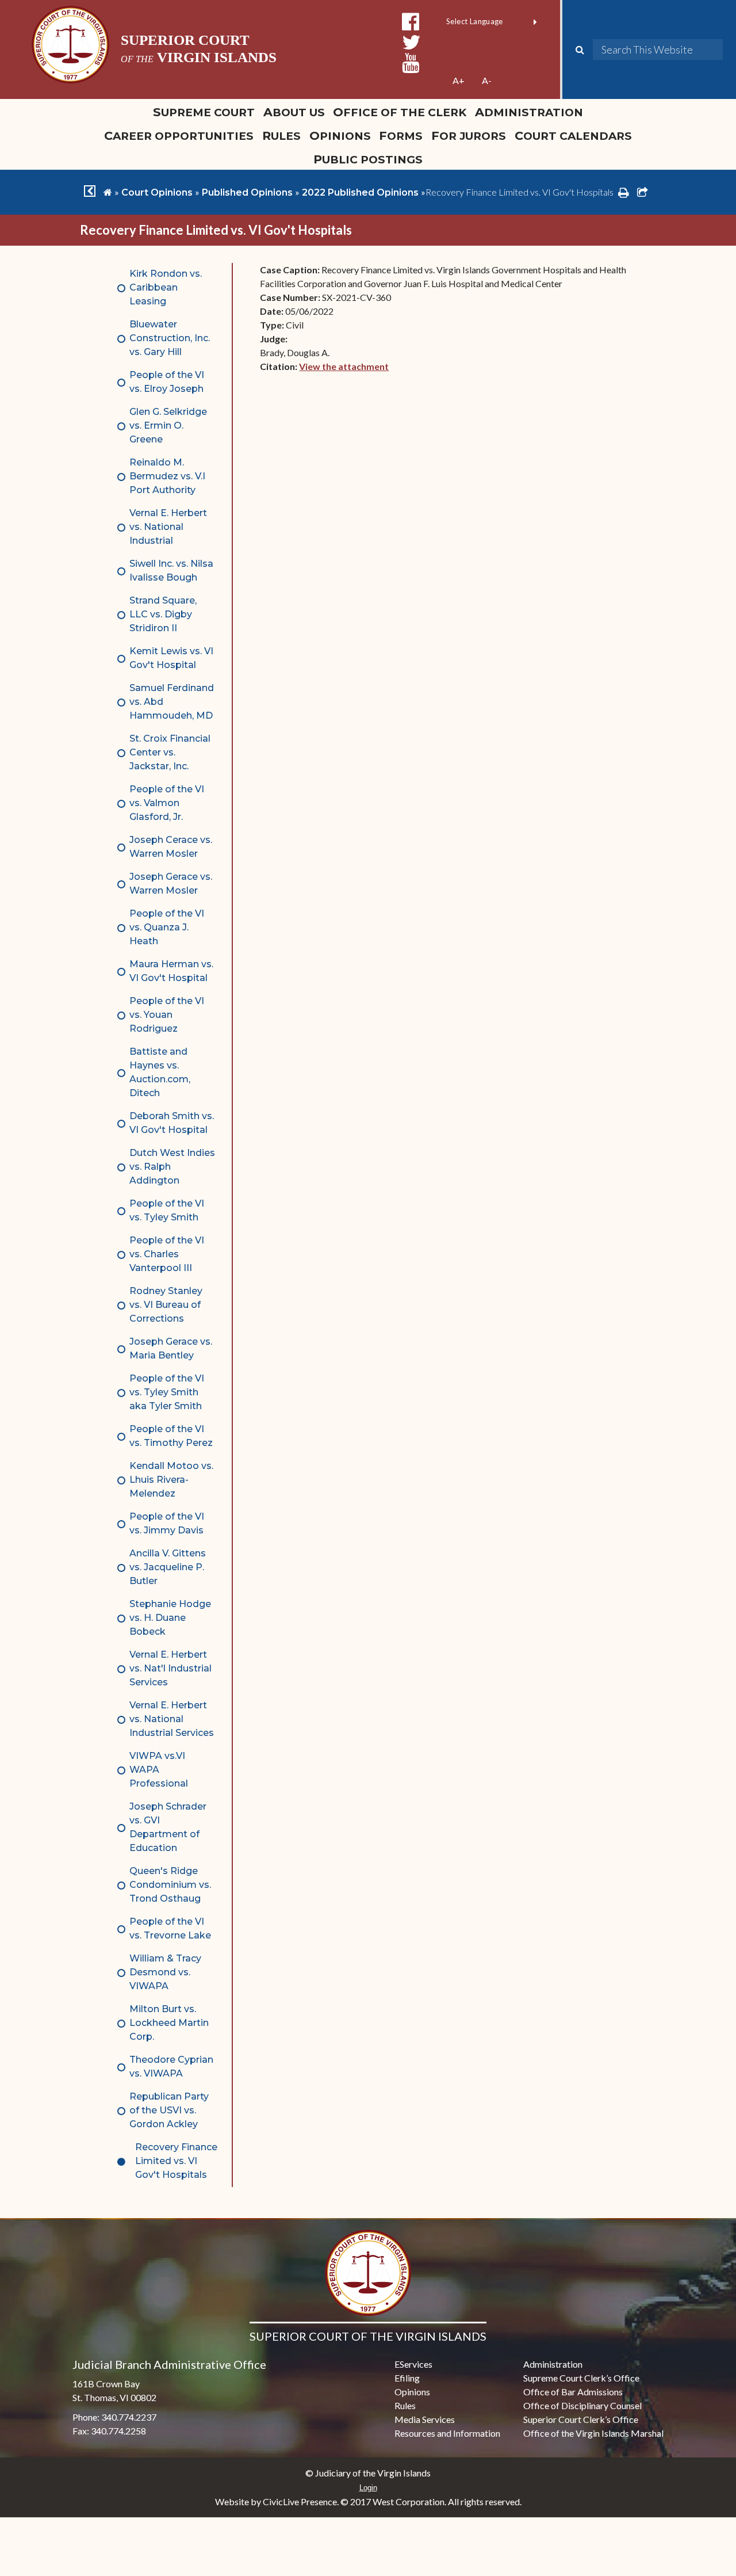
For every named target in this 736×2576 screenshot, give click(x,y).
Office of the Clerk (400, 112)
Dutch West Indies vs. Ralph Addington (172, 1167)
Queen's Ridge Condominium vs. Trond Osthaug (170, 1885)
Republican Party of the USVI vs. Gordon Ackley (169, 2110)
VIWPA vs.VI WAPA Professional (159, 1770)
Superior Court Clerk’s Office (581, 2419)
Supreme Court (204, 112)
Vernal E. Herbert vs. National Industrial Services (172, 1719)
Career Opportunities (179, 136)
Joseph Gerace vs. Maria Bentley (171, 1348)
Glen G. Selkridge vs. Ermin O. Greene (168, 425)
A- (487, 80)
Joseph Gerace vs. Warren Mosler (171, 884)
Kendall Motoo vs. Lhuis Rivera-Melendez (171, 1480)
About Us (294, 112)
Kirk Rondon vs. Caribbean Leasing (166, 287)
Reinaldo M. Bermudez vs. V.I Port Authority (167, 476)
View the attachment (344, 366)
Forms (401, 136)
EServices (413, 2364)
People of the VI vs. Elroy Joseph (167, 382)
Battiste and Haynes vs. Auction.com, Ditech (160, 1072)
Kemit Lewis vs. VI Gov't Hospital (171, 658)
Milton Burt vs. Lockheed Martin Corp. (169, 2023)
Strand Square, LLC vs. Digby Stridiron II (163, 614)
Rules (281, 136)
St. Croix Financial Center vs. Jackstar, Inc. (170, 752)
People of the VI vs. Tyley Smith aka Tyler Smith (167, 1392)
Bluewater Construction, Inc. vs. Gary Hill (170, 338)
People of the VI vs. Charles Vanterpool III (167, 1254)
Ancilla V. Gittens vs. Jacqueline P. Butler (168, 1567)
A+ (459, 80)
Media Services (425, 2419)
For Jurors (469, 136)
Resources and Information (447, 2433)
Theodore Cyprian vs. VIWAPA (171, 2066)
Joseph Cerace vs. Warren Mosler (171, 847)
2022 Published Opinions (360, 192)
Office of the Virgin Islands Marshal (593, 2433)
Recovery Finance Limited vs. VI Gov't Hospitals (176, 2161)
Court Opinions (157, 192)
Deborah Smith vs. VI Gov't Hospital (172, 1123)
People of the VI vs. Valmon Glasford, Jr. (167, 803)
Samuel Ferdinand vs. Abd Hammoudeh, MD (172, 702)
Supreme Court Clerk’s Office (581, 2378)
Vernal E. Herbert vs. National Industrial (168, 527)
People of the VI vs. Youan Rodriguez (167, 1015)
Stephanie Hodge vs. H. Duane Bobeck (170, 1618)
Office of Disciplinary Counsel (582, 2405)
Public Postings (368, 159)
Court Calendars (573, 136)
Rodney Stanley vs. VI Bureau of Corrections (166, 1305)
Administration (529, 112)
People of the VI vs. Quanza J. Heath (167, 927)
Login (368, 2488)
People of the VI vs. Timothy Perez (171, 1436)
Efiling (407, 2378)
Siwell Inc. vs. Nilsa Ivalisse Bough (171, 570)
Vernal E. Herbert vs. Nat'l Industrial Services (170, 1668)
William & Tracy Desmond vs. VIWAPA (165, 1972)
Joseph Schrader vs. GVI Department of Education (168, 1827)
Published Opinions (247, 192)
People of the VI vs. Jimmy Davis (167, 1523)
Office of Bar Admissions (573, 2392)
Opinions (340, 136)
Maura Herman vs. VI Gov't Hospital (171, 971)
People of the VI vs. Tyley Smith (167, 1210)
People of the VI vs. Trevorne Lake (170, 1928)
